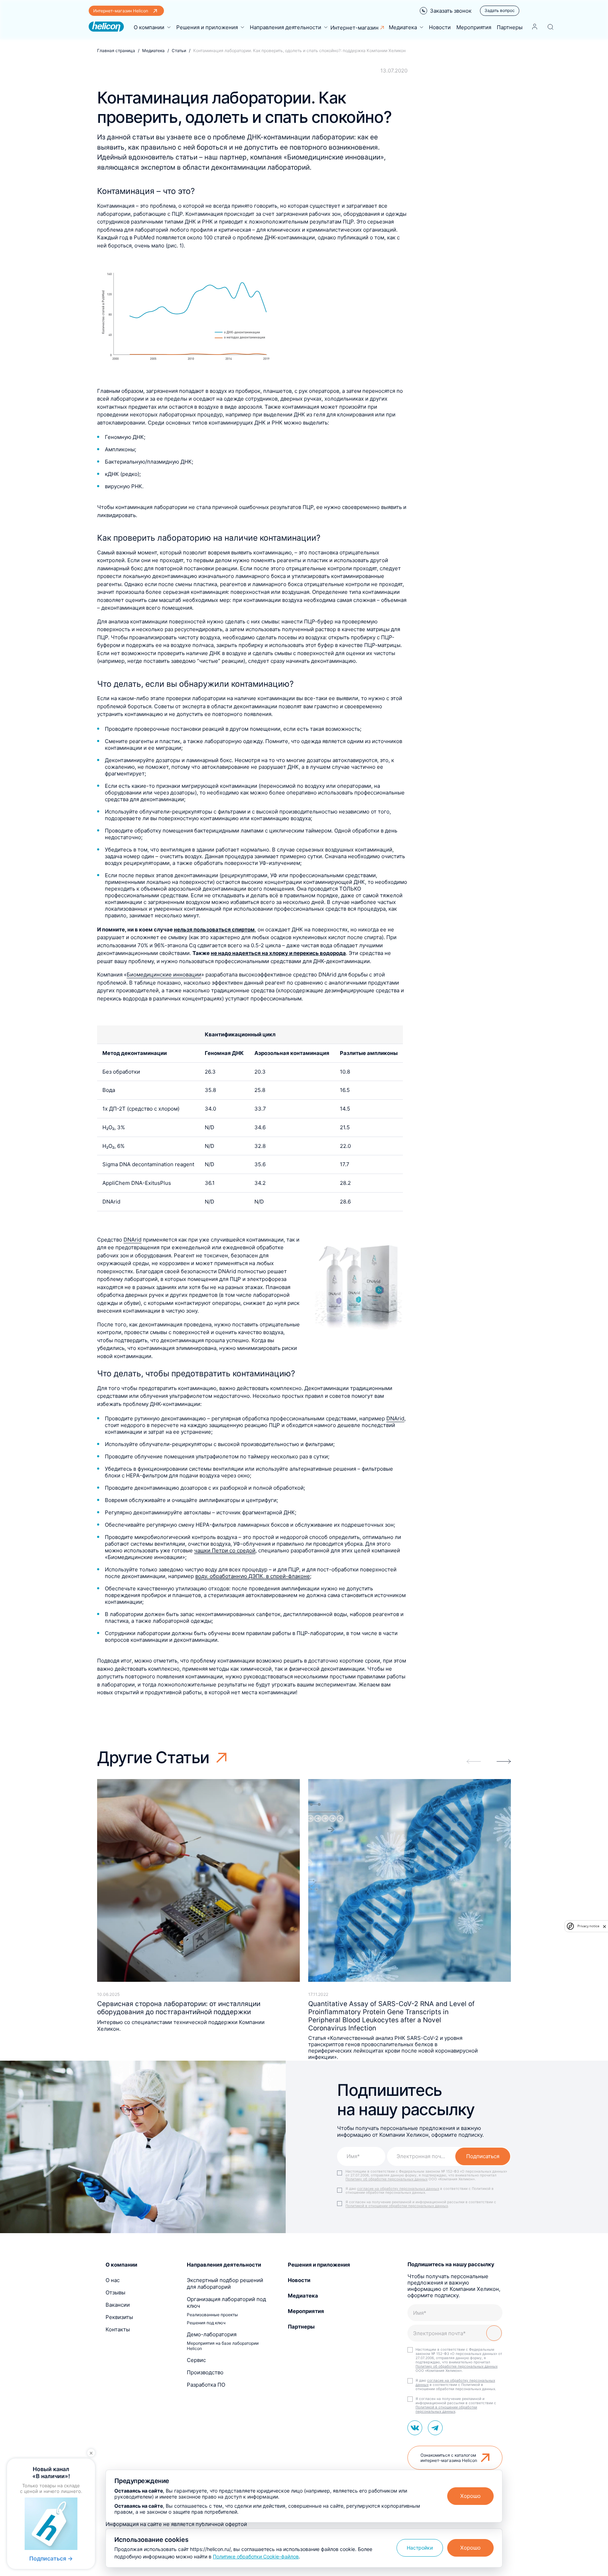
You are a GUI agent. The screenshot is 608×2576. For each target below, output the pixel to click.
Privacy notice (588, 1926)
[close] (604, 1926)
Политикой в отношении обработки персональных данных (397, 2206)
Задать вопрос (500, 10)
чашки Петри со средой (225, 1550)
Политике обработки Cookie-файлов (256, 2556)
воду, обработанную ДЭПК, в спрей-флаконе (253, 1576)
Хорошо (470, 2496)
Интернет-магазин (354, 28)
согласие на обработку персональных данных (398, 2188)
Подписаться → (51, 2558)
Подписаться (483, 2156)
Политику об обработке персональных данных (387, 2179)
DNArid (132, 1240)
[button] (504, 1761)
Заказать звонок (451, 11)
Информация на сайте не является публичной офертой (176, 2524)
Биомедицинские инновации (164, 975)
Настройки (420, 2548)
